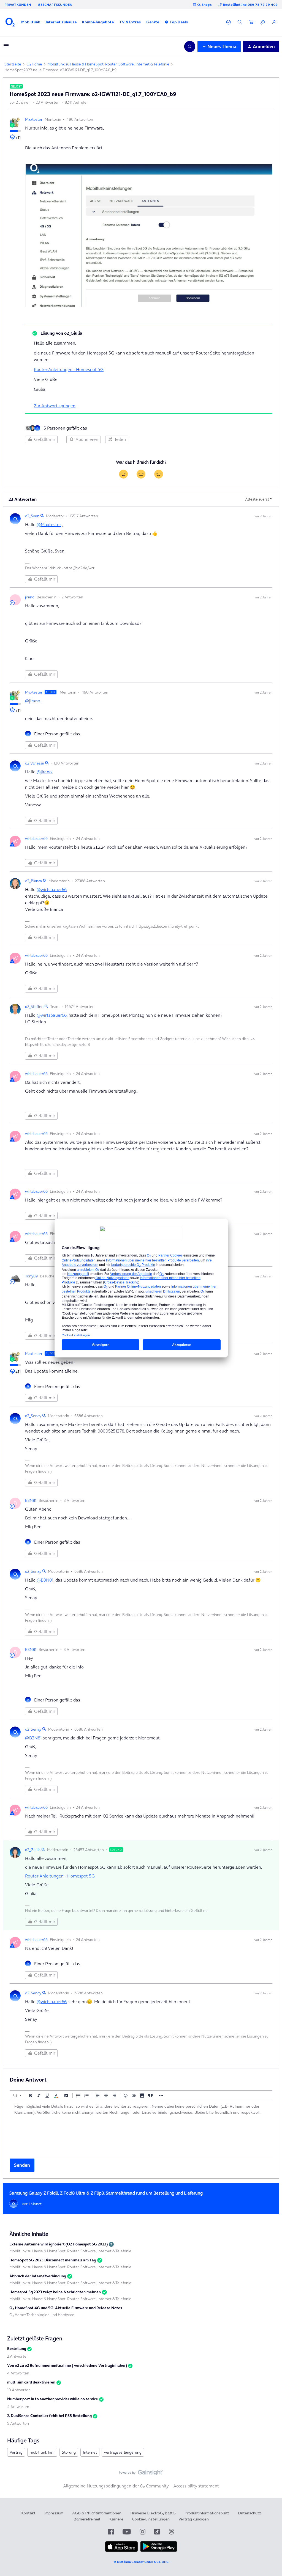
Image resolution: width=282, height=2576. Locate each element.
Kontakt (28, 2513)
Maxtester (34, 119)
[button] (31, 22)
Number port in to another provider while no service (53, 2399)
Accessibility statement (196, 2486)
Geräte (153, 22)
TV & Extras (130, 22)
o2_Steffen (34, 1007)
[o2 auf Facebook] (111, 2532)
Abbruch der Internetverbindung (38, 2276)
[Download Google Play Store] (159, 2551)
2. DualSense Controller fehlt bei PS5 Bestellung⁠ (49, 2416)
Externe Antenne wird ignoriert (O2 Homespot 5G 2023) (59, 2244)
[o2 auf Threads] (171, 2532)
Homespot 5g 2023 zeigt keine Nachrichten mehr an (55, 2292)
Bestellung (17, 2349)
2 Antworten (18, 2356)
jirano (30, 597)
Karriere (116, 2519)
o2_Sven (32, 516)
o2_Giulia (33, 1850)
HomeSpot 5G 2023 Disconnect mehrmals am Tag (53, 2260)
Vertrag (16, 2452)
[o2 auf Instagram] (143, 2532)
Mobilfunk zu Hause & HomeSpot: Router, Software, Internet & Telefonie (108, 64)
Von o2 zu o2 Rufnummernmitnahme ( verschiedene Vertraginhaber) (67, 2365)
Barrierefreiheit (87, 2519)
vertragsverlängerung (123, 2452)
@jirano (33, 701)
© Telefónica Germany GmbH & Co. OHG (141, 2562)
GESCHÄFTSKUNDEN (55, 5)
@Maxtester (49, 524)
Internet (90, 2452)
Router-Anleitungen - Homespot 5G (69, 369)
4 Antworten (18, 2373)
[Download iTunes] (121, 2551)
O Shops (204, 5)
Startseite (13, 64)
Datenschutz (250, 2513)
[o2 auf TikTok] (157, 2532)
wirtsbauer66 (36, 838)
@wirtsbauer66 (52, 889)
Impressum (54, 2513)
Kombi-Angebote (98, 22)
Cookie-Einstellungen (151, 2519)
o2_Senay (33, 1416)
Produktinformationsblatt (207, 2513)
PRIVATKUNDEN (18, 5)
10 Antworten (19, 2390)
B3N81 (31, 1500)
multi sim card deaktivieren (31, 2382)
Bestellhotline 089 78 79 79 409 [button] (250, 5)
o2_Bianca (33, 881)
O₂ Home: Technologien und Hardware (42, 2315)
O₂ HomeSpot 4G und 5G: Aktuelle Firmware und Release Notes (66, 2308)
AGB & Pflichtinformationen (97, 2513)
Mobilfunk (31, 22)
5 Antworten (18, 2423)
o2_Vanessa (35, 763)
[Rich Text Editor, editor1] (141, 2129)
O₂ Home (34, 64)
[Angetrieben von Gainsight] (141, 2474)
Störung (69, 2452)
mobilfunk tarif (42, 2452)
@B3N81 (45, 1580)
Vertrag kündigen (194, 2519)
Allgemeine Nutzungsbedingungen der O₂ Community (116, 2486)
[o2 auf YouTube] (127, 2532)
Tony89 (31, 1276)
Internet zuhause (61, 22)
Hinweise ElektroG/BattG (153, 2513)
